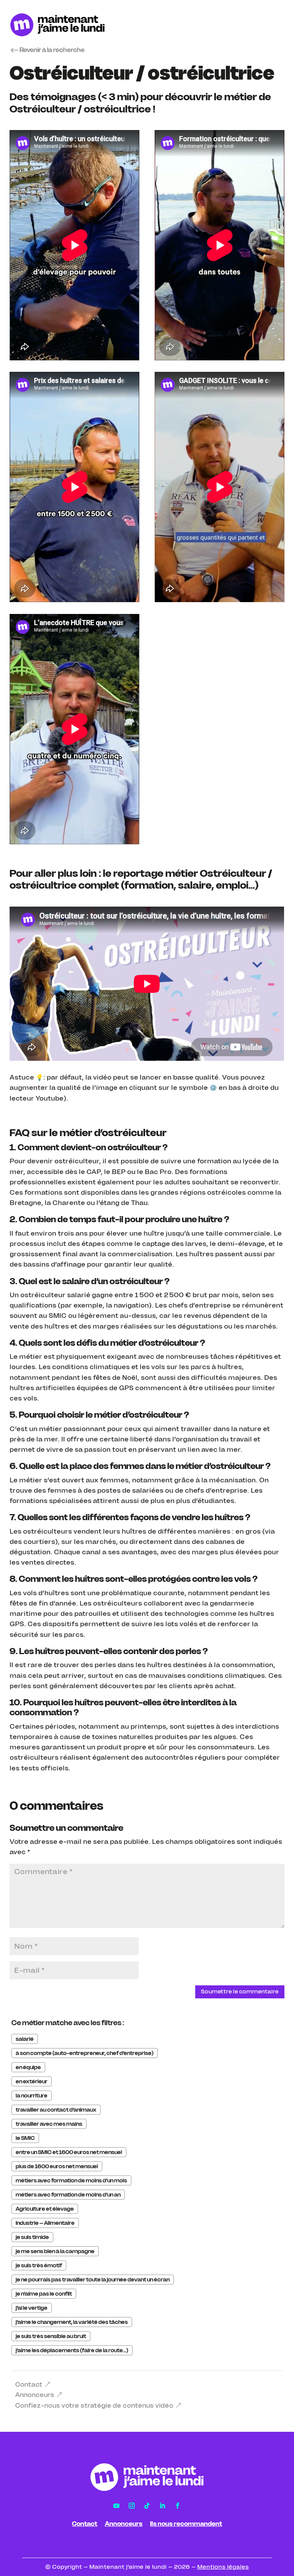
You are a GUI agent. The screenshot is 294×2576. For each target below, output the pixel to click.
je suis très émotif (39, 2265)
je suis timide (32, 2237)
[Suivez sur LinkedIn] (162, 2506)
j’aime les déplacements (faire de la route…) (72, 2350)
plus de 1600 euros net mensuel (57, 2166)
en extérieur (32, 2081)
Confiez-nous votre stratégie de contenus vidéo (94, 2405)
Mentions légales (223, 2567)
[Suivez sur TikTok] (147, 2506)
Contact (29, 2384)
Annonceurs (35, 2395)
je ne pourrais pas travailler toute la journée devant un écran (93, 2280)
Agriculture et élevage (45, 2209)
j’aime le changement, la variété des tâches (72, 2322)
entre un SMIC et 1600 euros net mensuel (69, 2152)
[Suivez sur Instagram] (132, 2506)
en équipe (28, 2067)
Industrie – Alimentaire (45, 2223)
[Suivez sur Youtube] (116, 2506)
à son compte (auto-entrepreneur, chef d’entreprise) (85, 2053)
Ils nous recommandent (186, 2524)
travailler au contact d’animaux (56, 2110)
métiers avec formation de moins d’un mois (71, 2180)
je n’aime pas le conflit (44, 2294)
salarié (25, 2039)
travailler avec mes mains (49, 2124)
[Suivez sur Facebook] (178, 2506)
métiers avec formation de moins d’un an (68, 2195)
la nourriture (32, 2096)
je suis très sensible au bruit (51, 2336)
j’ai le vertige (32, 2308)
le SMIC (25, 2138)
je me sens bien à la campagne (55, 2251)
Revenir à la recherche (52, 50)
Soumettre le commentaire (240, 1991)
